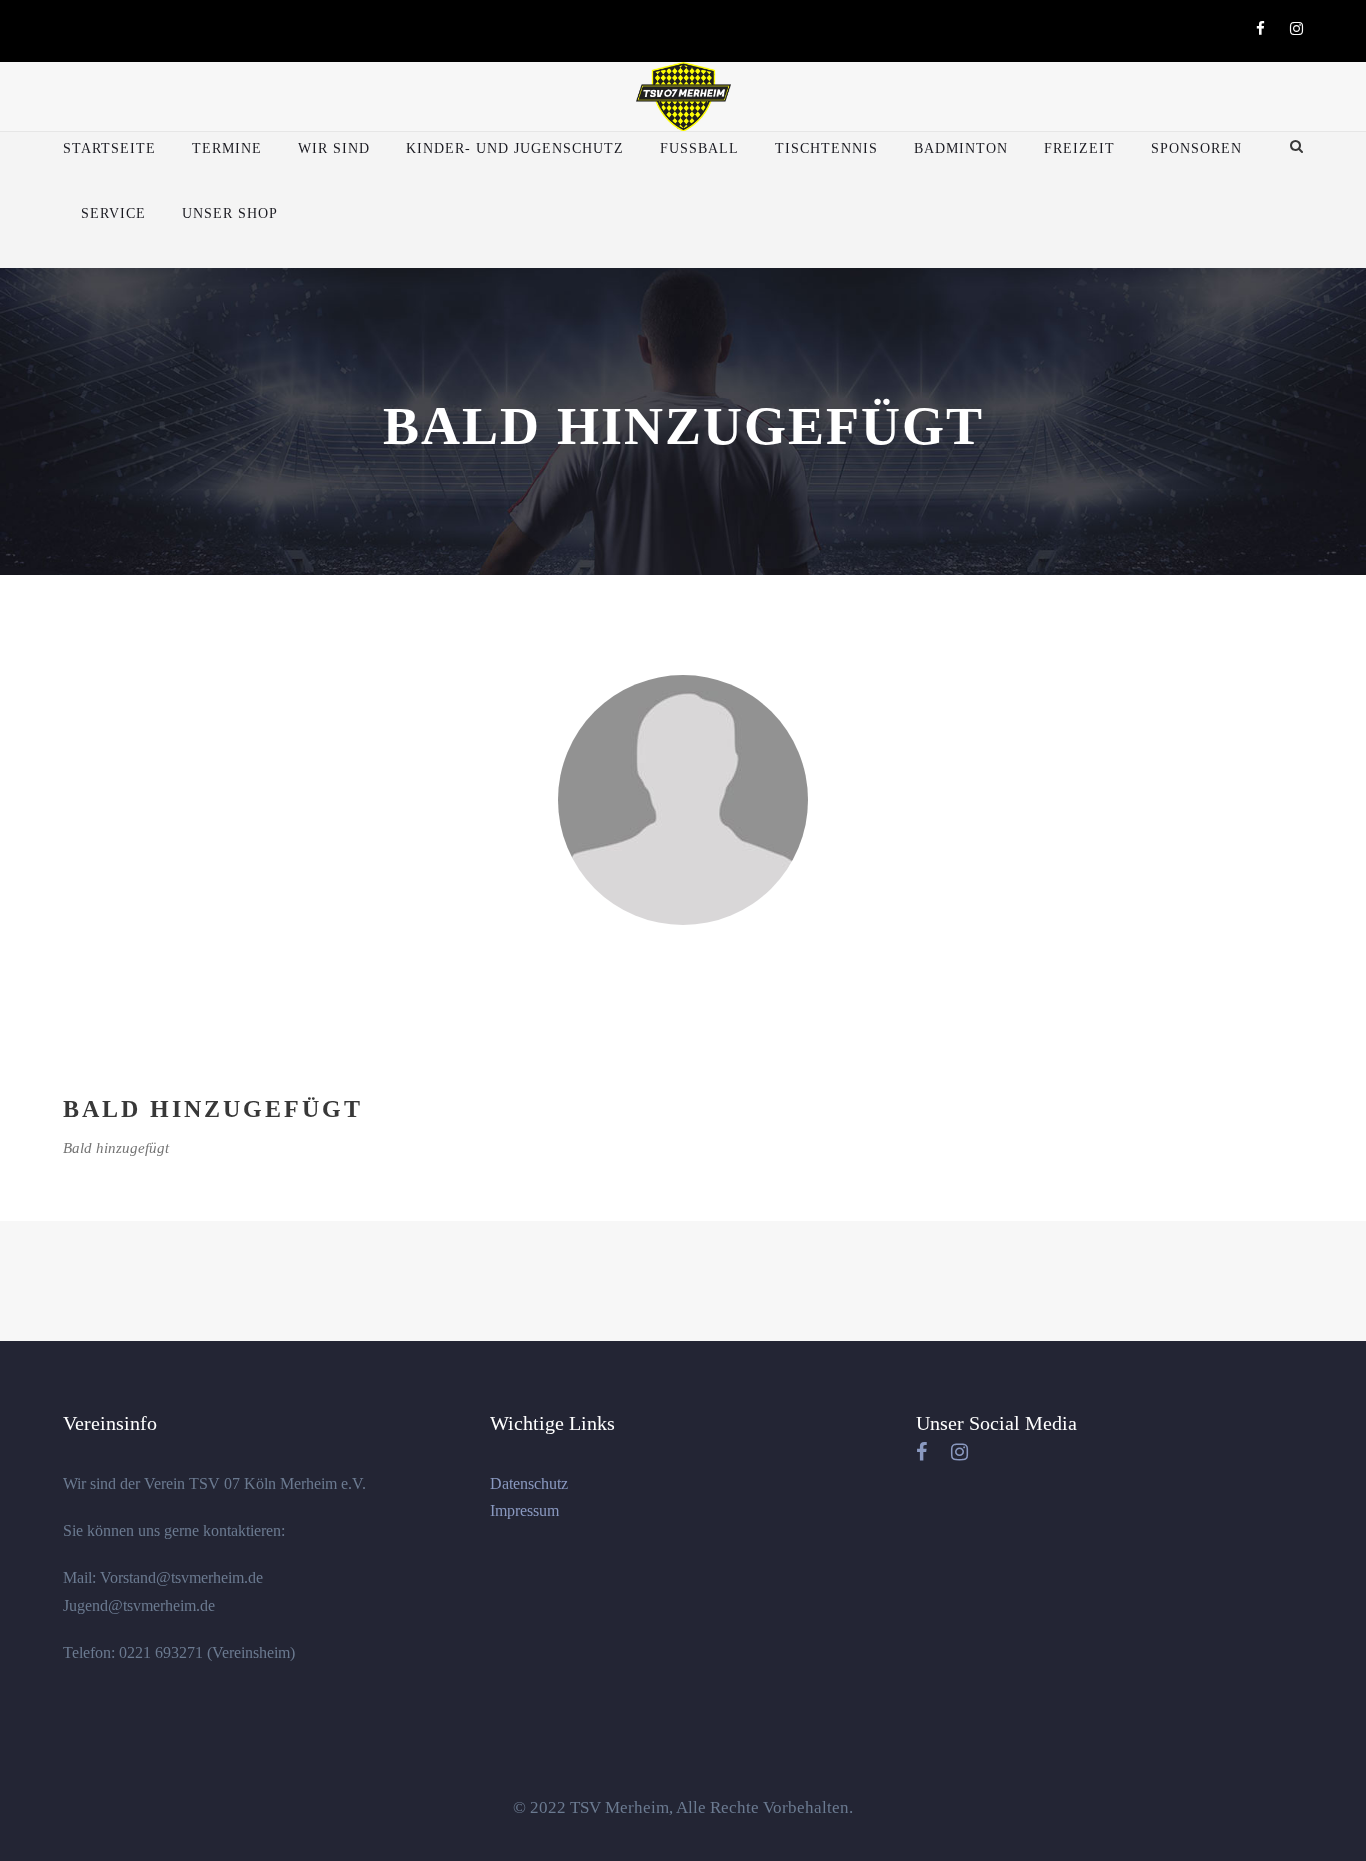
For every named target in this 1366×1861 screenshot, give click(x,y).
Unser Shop (230, 213)
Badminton (961, 148)
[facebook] (1260, 29)
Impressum (524, 1510)
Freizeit (1079, 148)
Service (113, 213)
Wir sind (334, 148)
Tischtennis (826, 148)
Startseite (109, 148)
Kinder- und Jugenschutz (515, 148)
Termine (227, 148)
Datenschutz (529, 1483)
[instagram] (1296, 29)
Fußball (699, 148)
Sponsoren (1196, 148)
